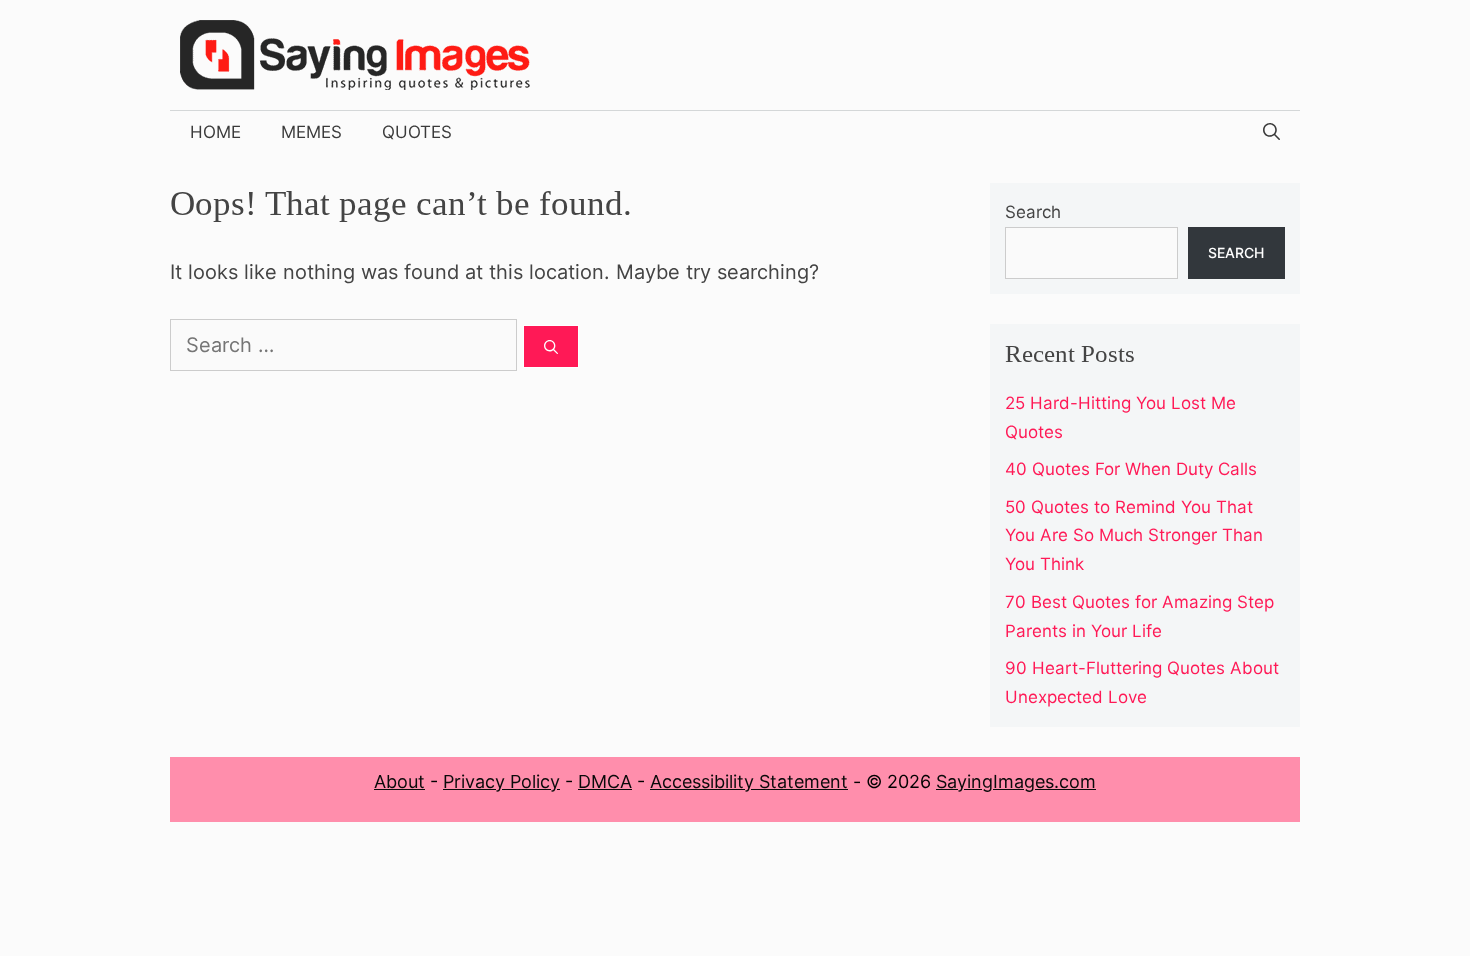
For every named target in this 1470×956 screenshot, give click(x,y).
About (399, 781)
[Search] (551, 346)
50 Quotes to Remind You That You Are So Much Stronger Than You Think (1134, 536)
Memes (311, 132)
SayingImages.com (1016, 781)
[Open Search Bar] (1271, 132)
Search (1033, 212)
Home (215, 132)
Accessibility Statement (749, 781)
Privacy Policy (501, 781)
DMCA (605, 781)
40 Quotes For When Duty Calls (1131, 469)
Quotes (417, 132)
